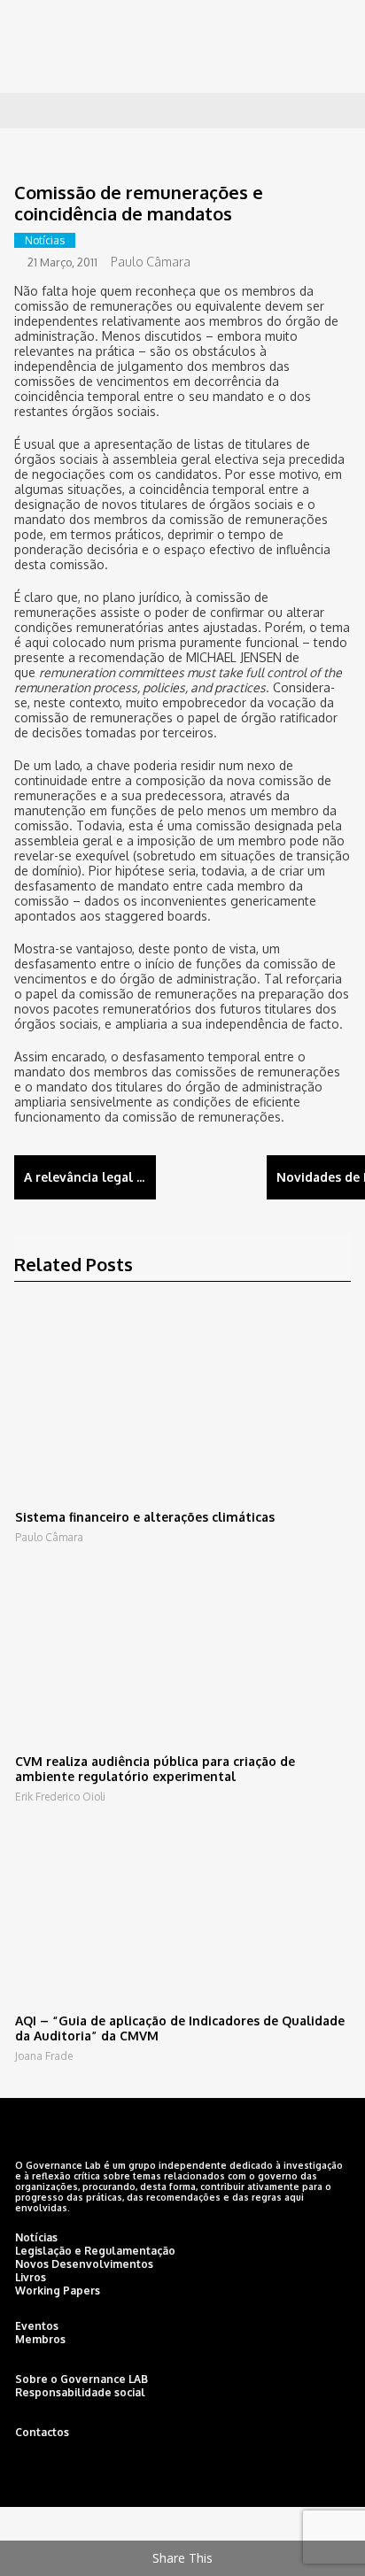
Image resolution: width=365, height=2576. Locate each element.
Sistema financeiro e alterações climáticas (145, 1517)
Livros (31, 2277)
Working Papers (58, 2291)
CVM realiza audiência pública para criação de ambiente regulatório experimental (155, 1769)
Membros (40, 2339)
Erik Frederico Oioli (60, 1797)
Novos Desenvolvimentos (84, 2264)
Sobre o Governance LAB (82, 2379)
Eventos (37, 2326)
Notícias (45, 240)
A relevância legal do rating (90, 1177)
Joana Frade (44, 2056)
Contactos (42, 2432)
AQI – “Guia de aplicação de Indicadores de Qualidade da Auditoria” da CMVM (180, 2028)
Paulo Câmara (151, 262)
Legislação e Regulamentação (95, 2251)
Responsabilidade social (80, 2392)
